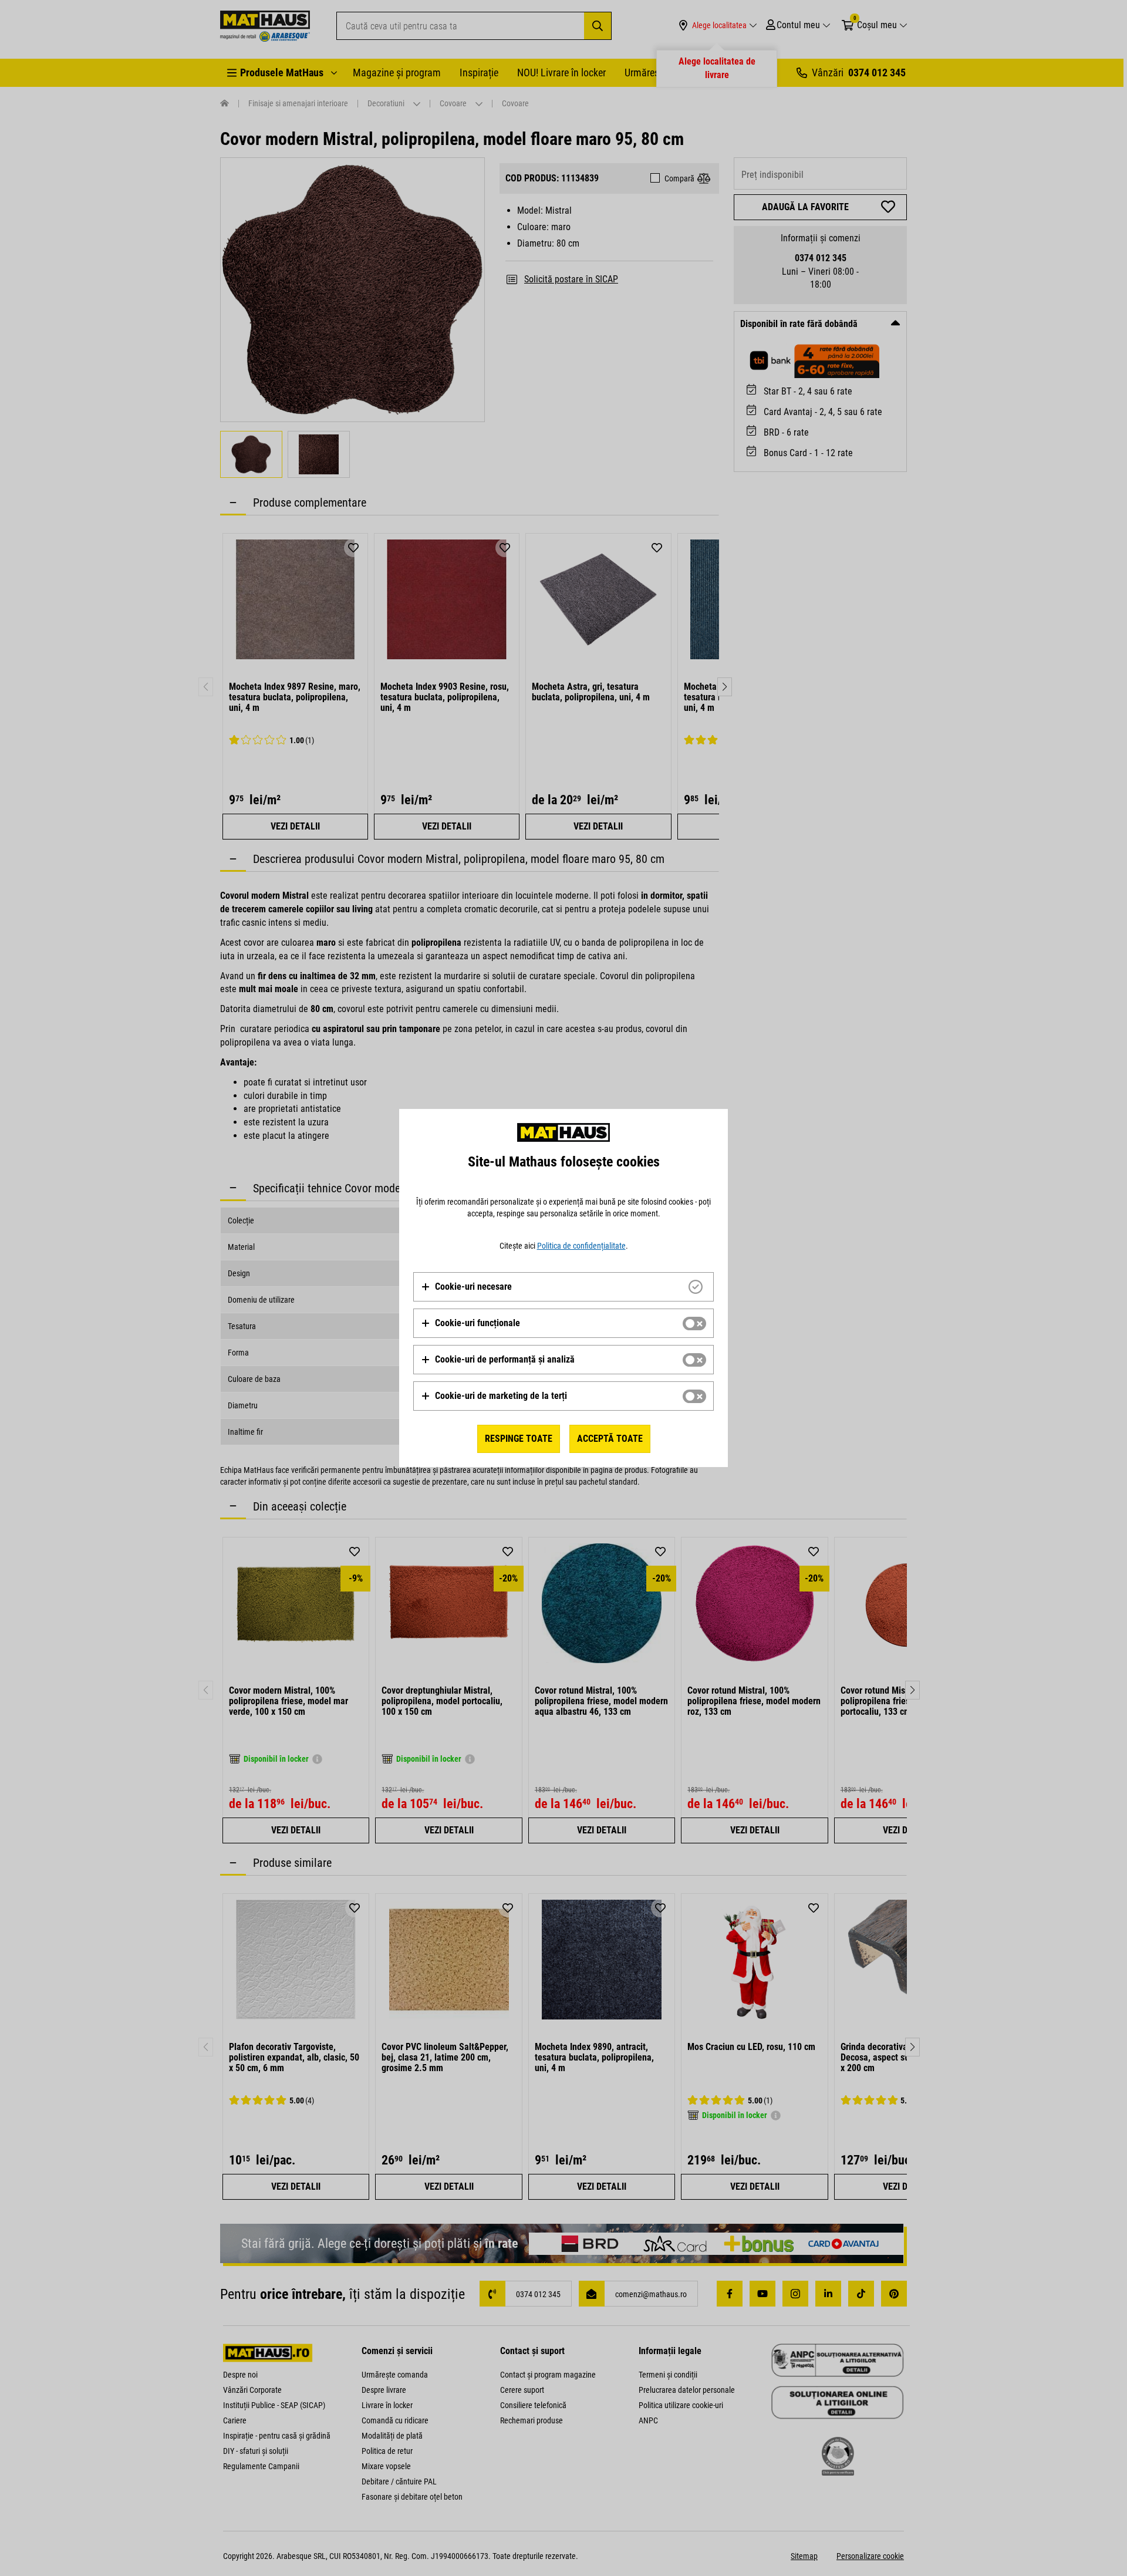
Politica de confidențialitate (581, 1246)
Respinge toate (519, 1439)
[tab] (563, 1287)
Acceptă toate (610, 1439)
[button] (466, 1287)
